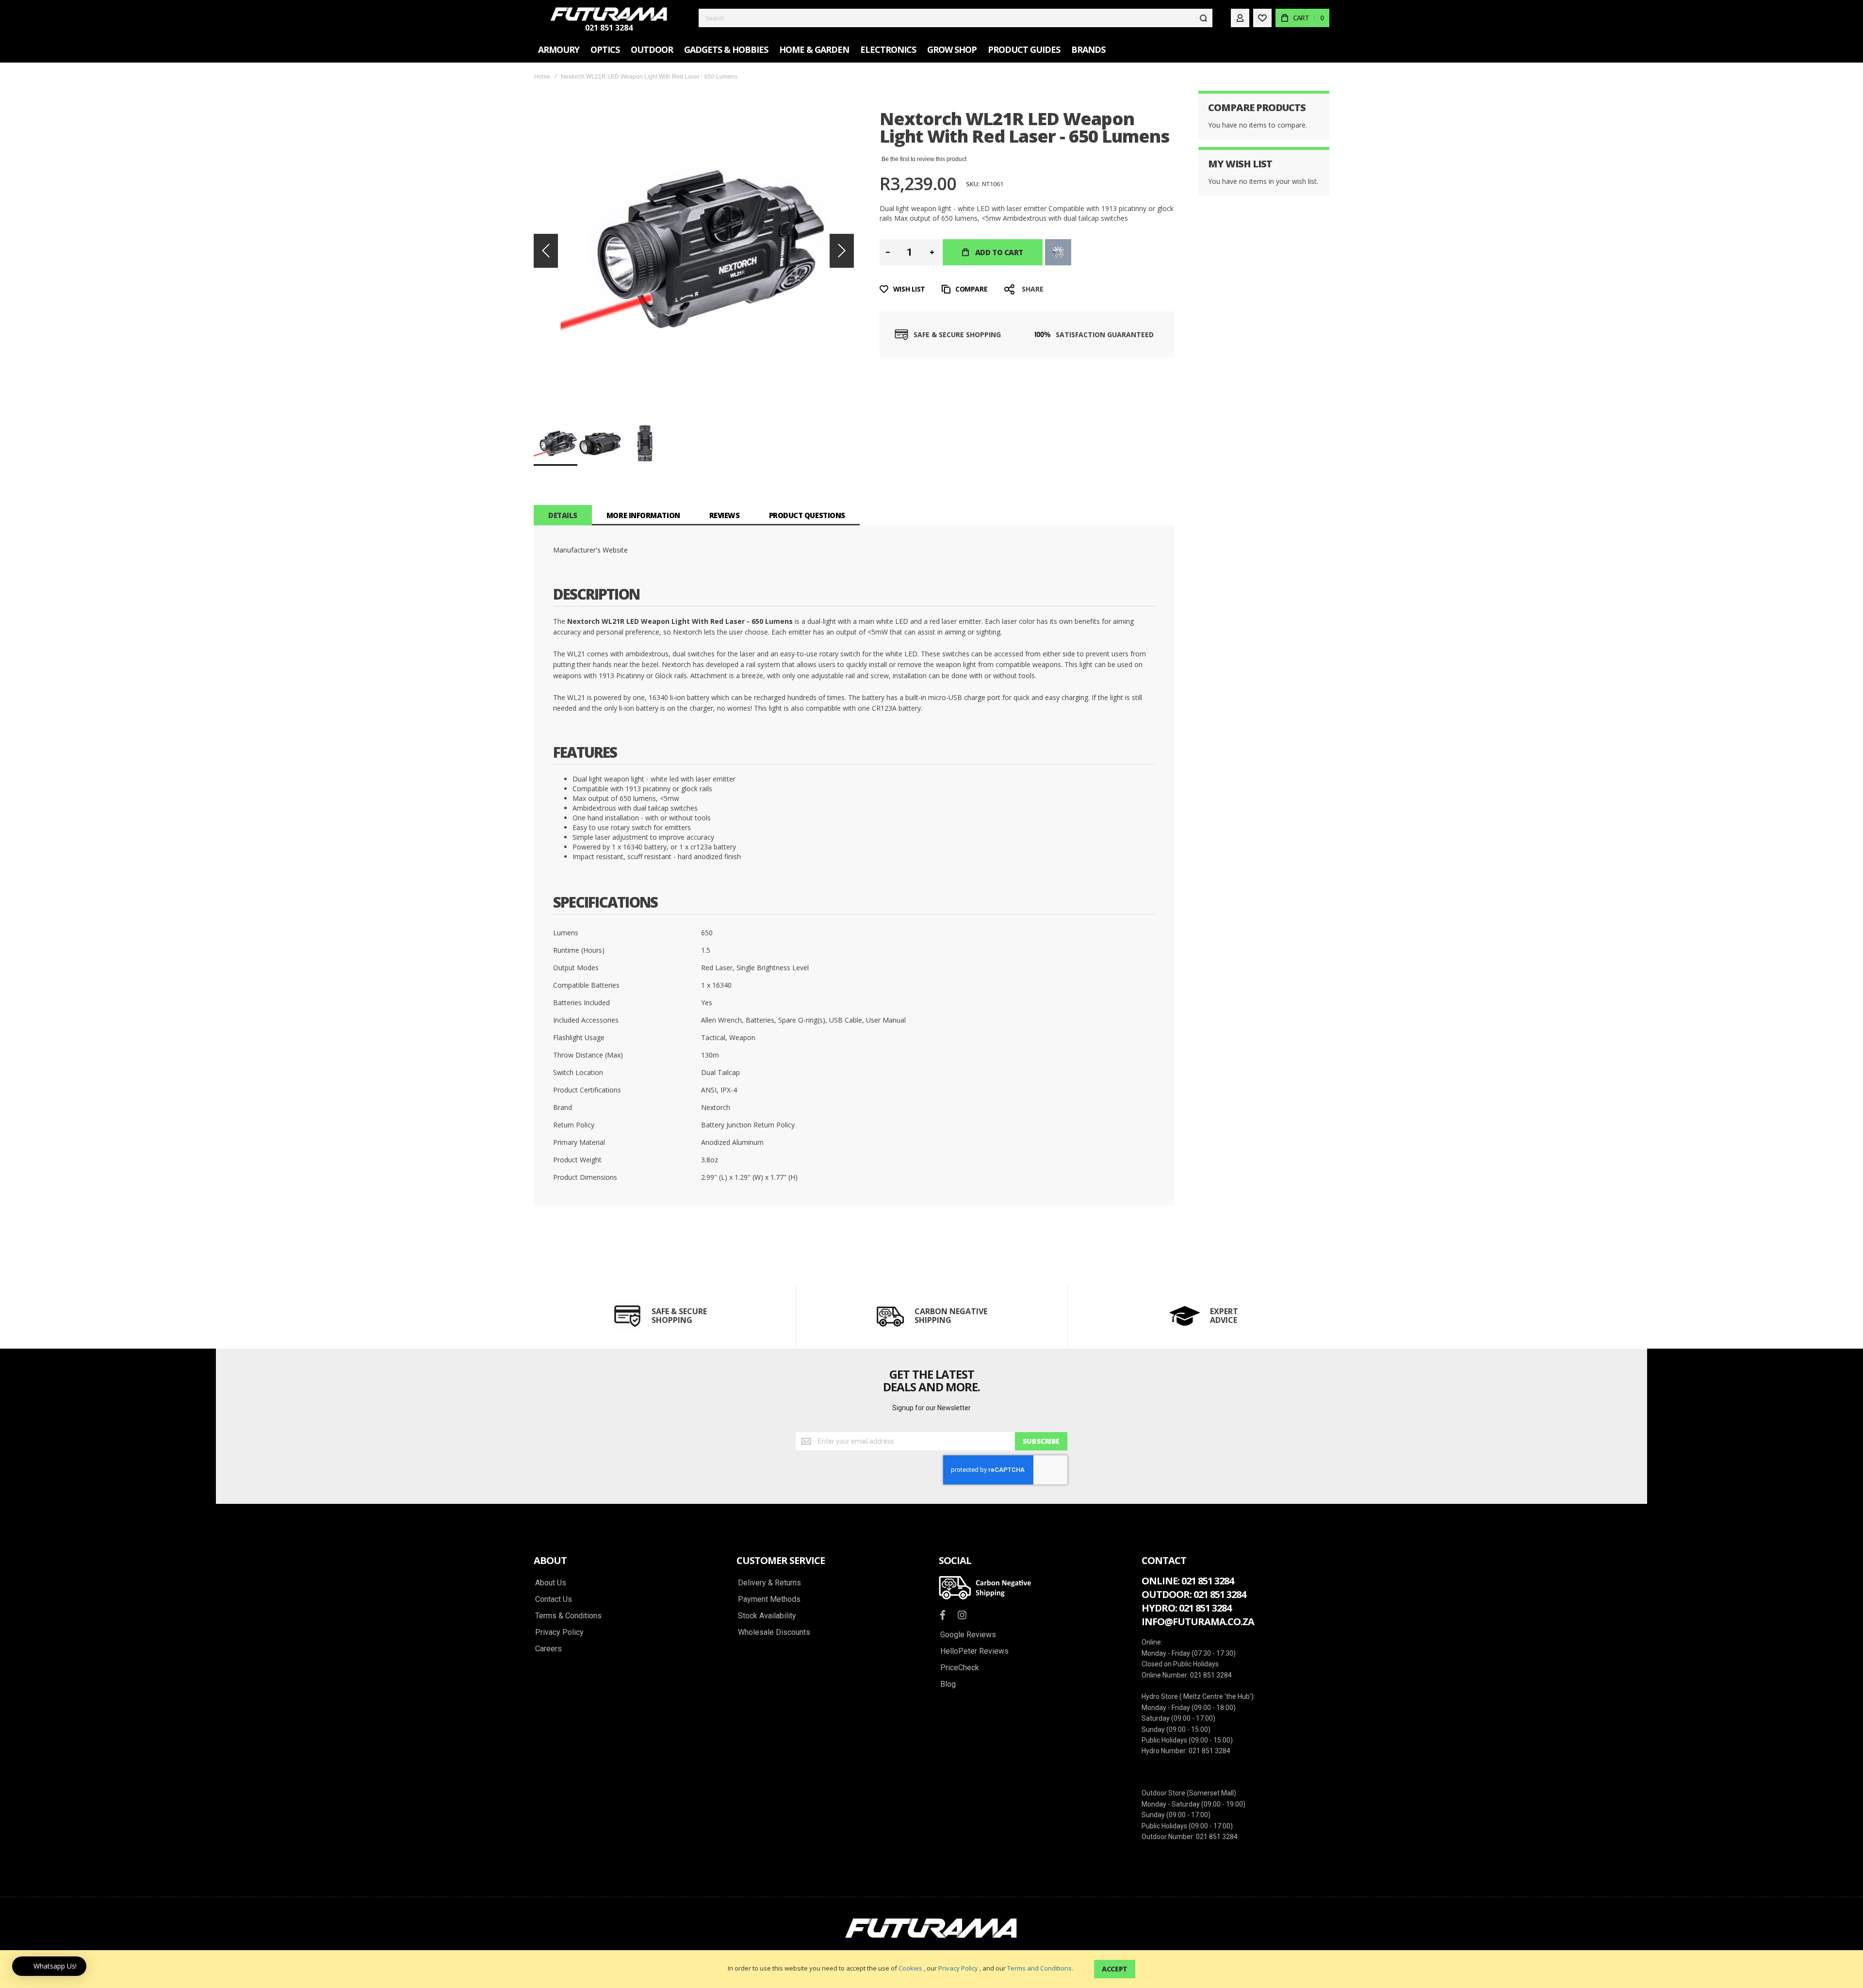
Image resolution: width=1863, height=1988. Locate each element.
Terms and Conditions (1039, 1968)
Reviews (725, 515)
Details (563, 515)
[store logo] (609, 14)
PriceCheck (960, 1668)
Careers (548, 1649)
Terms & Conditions (568, 1616)
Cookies (910, 1968)
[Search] (1203, 18)
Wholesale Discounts (774, 1632)
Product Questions (807, 515)
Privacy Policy (958, 1968)
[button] (546, 251)
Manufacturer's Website (590, 550)
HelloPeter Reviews (974, 1651)
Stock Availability (767, 1616)
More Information (643, 515)
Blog (948, 1684)
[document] (931, 1969)
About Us (551, 1583)
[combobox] (956, 18)
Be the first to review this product (924, 159)
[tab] (563, 515)
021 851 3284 (609, 28)
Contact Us (554, 1599)
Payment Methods (769, 1599)
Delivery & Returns (769, 1583)
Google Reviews (968, 1635)
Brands (1088, 49)
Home (542, 77)
